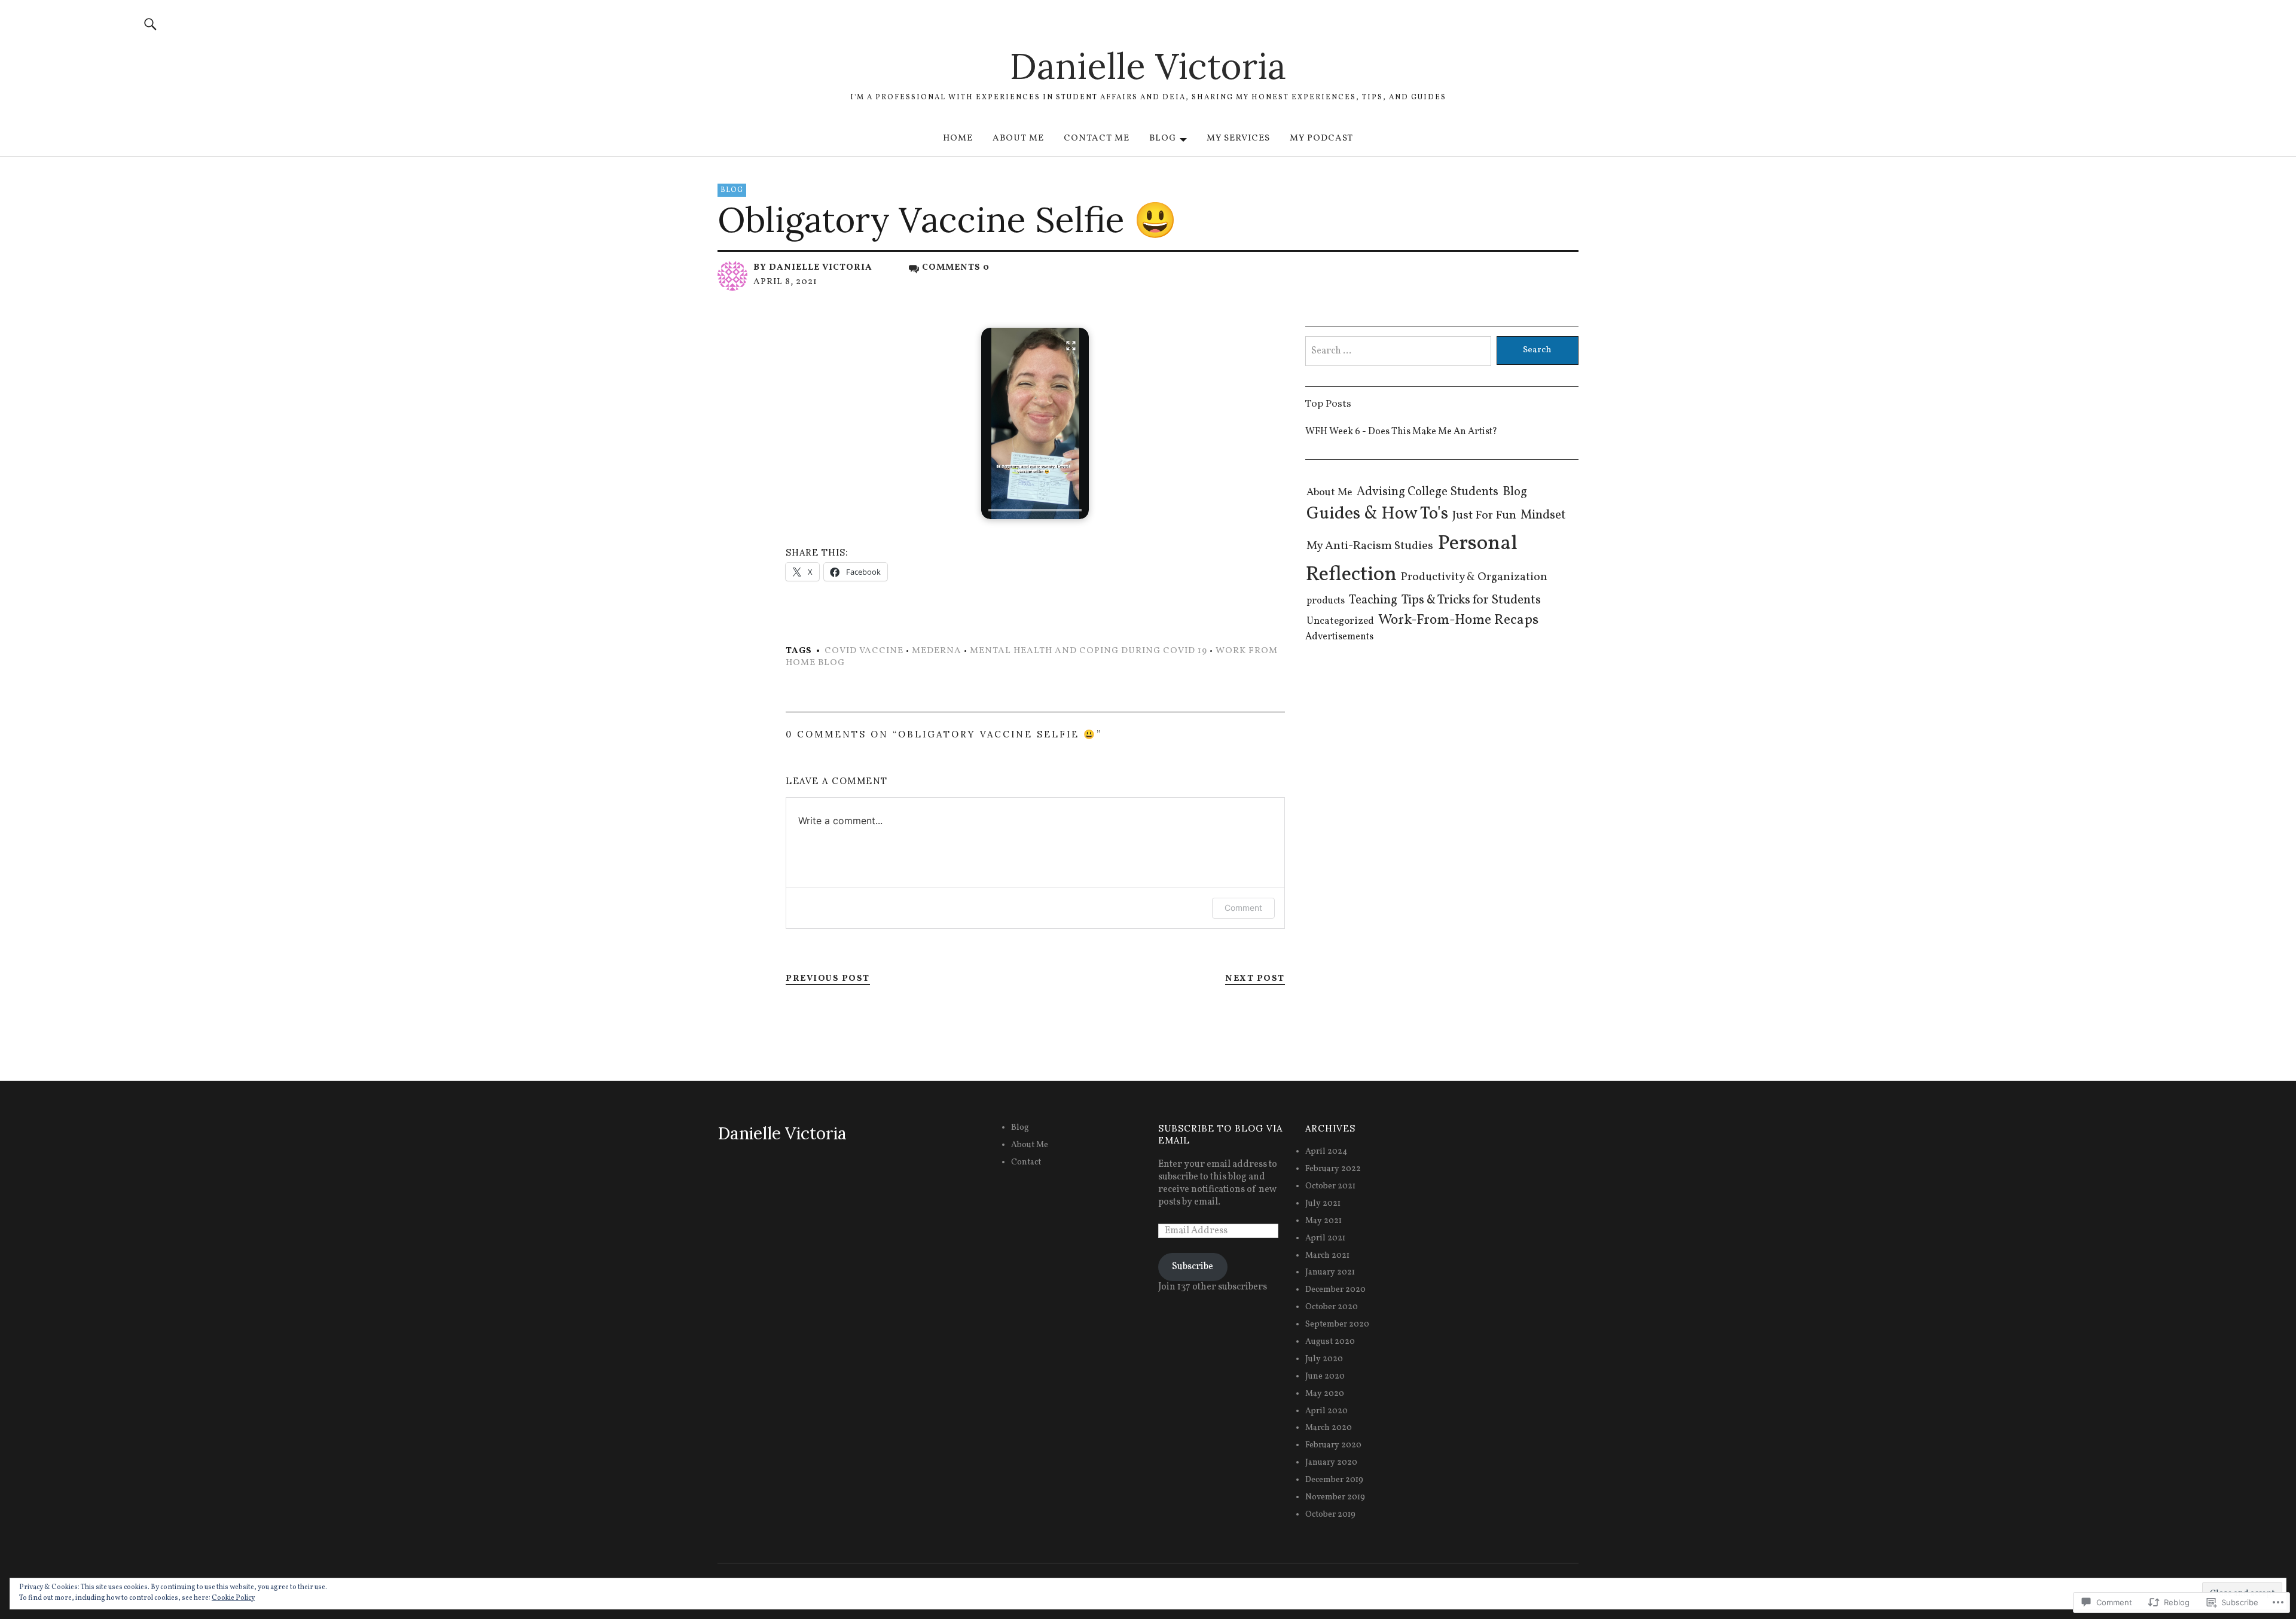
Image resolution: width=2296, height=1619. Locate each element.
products (1326, 601)
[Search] (151, 24)
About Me (1018, 138)
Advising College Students (1428, 492)
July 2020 (1324, 1359)
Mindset (1543, 515)
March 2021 (1327, 1256)
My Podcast (1321, 138)
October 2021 (1330, 1186)
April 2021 (1325, 1238)
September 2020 (1337, 1324)
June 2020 (1325, 1376)
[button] (1035, 423)
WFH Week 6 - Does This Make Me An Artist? (1401, 432)
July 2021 (1323, 1204)
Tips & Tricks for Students (1471, 600)
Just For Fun (1484, 516)
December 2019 (1334, 1480)
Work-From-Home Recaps (1458, 620)
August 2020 (1330, 1342)
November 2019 (1335, 1497)
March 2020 (1329, 1428)
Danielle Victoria (1148, 66)
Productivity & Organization (1474, 577)
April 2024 (1326, 1152)
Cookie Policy (233, 1598)
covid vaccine (864, 651)
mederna (937, 651)
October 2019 (1330, 1515)
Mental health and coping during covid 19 (1089, 651)
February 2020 (1333, 1445)
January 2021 (1330, 1272)
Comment (1243, 908)
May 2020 (1325, 1394)
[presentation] (1035, 510)
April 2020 (1326, 1411)
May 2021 (1323, 1221)
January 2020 (1331, 1463)
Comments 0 (956, 268)
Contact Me (1097, 138)
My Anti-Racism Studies (1370, 546)
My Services (1238, 138)
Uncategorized (1340, 621)
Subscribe (1193, 1267)
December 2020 (1335, 1290)
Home (958, 138)
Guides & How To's (1377, 514)
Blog (1163, 138)
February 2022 (1333, 1169)
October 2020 (1332, 1307)
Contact (1026, 1162)
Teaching (1373, 600)
